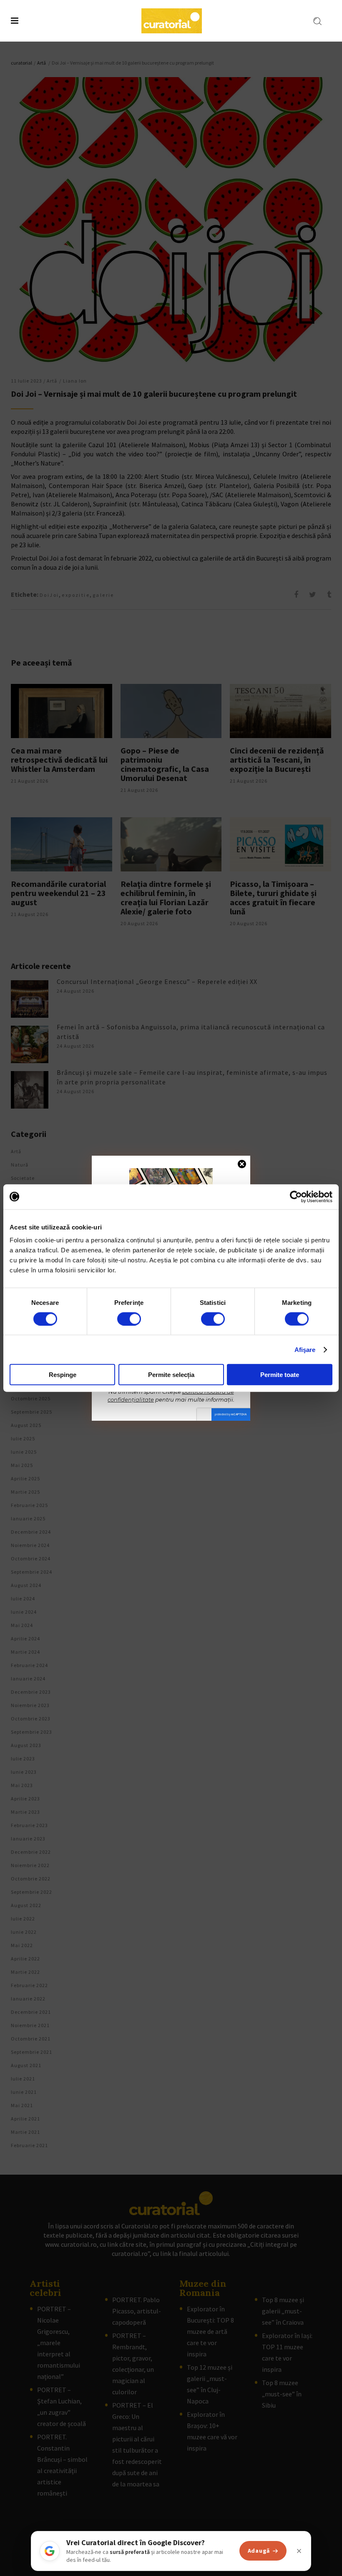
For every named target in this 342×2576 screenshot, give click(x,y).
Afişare (305, 1349)
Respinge (63, 1375)
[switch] (129, 1319)
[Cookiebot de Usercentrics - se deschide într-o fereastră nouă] (296, 1197)
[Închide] (299, 2551)
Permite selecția (171, 1375)
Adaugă (259, 2551)
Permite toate (280, 1375)
